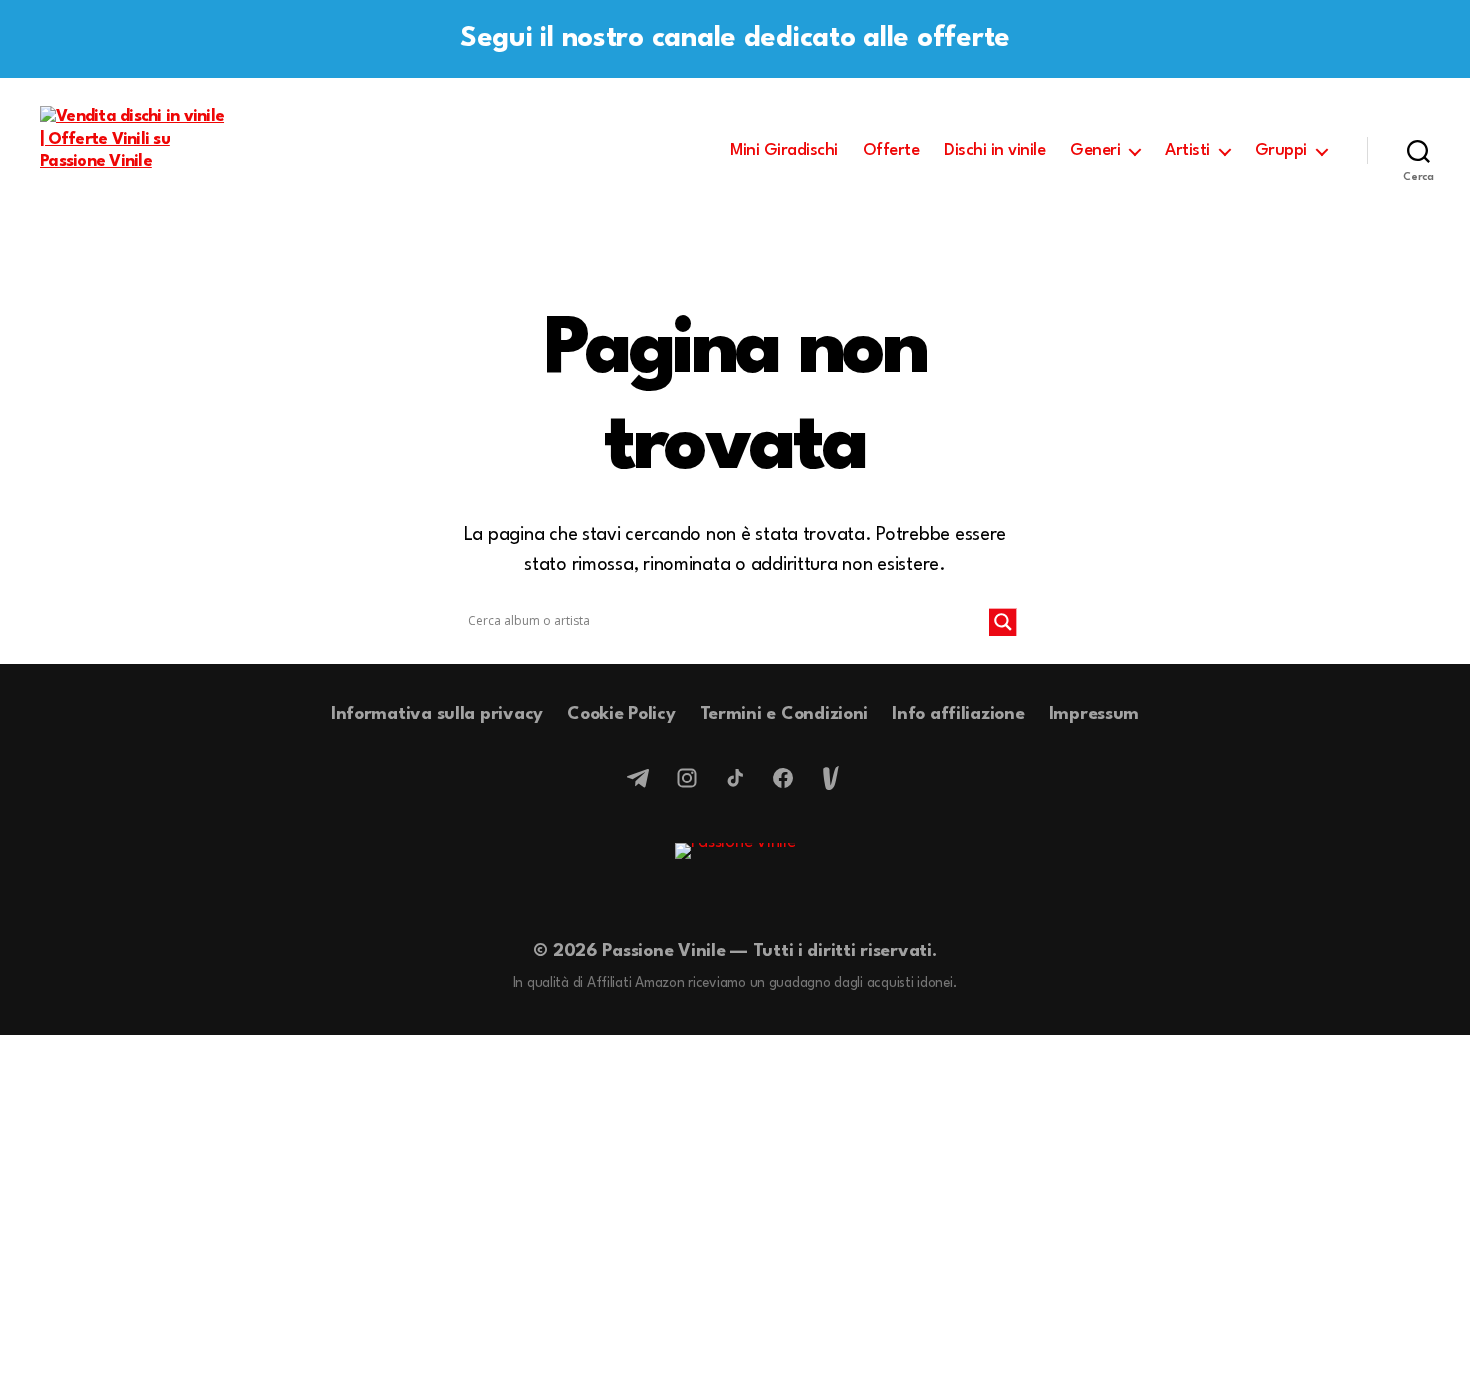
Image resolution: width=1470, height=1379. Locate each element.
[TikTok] (735, 778)
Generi (1095, 150)
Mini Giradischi (784, 150)
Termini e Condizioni (784, 714)
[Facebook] (783, 778)
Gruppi (1281, 150)
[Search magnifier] (1003, 622)
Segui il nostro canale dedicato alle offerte (735, 39)
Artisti (1187, 150)
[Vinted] (831, 778)
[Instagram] (687, 778)
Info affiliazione (958, 714)
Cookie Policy (621, 714)
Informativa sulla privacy (437, 714)
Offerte (891, 150)
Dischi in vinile (994, 150)
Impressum (1094, 714)
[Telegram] (639, 778)
